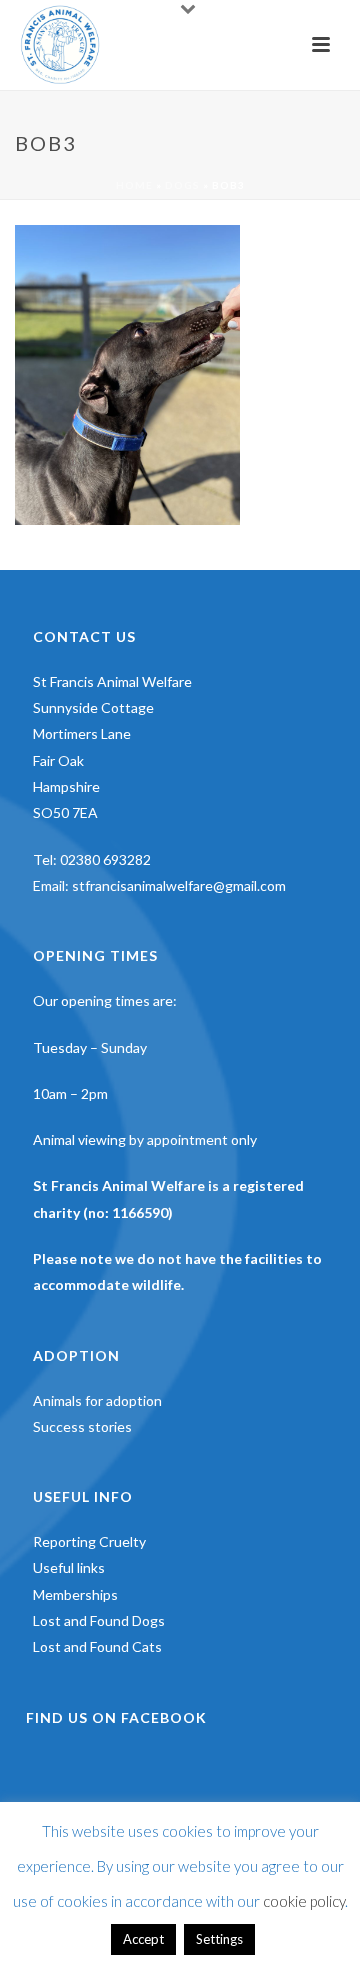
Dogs (182, 185)
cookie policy (304, 1901)
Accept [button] (143, 1939)
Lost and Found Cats (97, 1646)
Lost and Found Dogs (99, 1620)
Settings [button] (219, 1939)
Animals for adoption (97, 1400)
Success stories (82, 1426)
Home (134, 185)
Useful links (69, 1567)
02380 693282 (105, 859)
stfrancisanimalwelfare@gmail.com (179, 885)
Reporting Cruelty (89, 1541)
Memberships (75, 1594)
